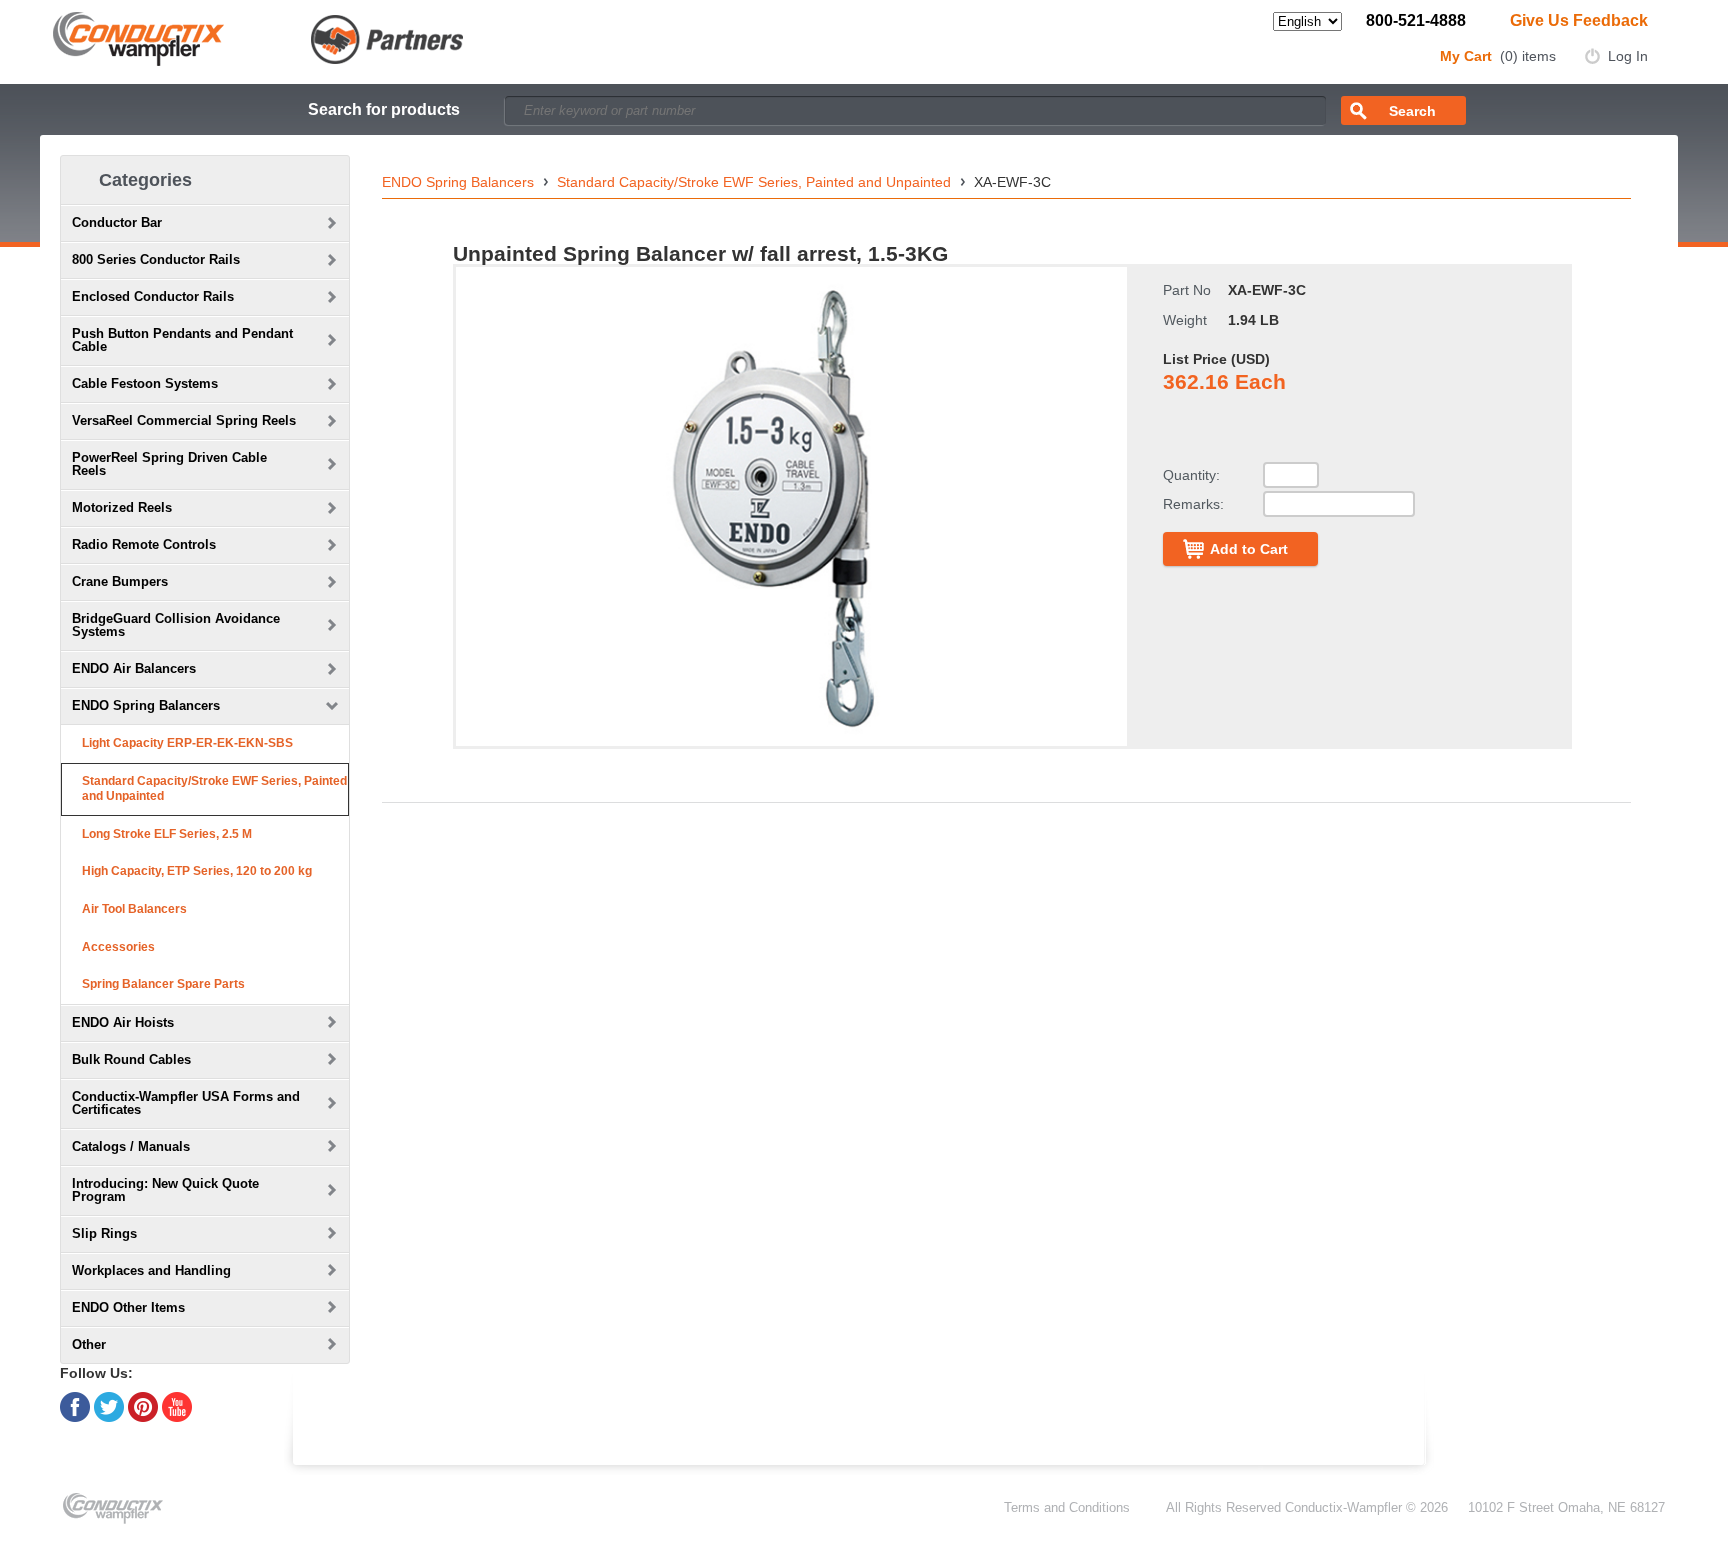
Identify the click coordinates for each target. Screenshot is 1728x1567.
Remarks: (1193, 504)
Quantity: (1191, 475)
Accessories (118, 947)
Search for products (384, 109)
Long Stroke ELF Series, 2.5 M (167, 834)
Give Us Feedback (1579, 20)
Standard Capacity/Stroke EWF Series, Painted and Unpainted (214, 789)
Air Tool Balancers (134, 909)
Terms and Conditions (1067, 1507)
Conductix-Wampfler (1343, 1507)
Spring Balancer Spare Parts (163, 984)
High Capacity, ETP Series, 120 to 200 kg (197, 871)
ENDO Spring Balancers (458, 182)
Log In (1628, 56)
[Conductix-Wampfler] (258, 37)
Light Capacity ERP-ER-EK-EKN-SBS (187, 743)
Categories (145, 180)
